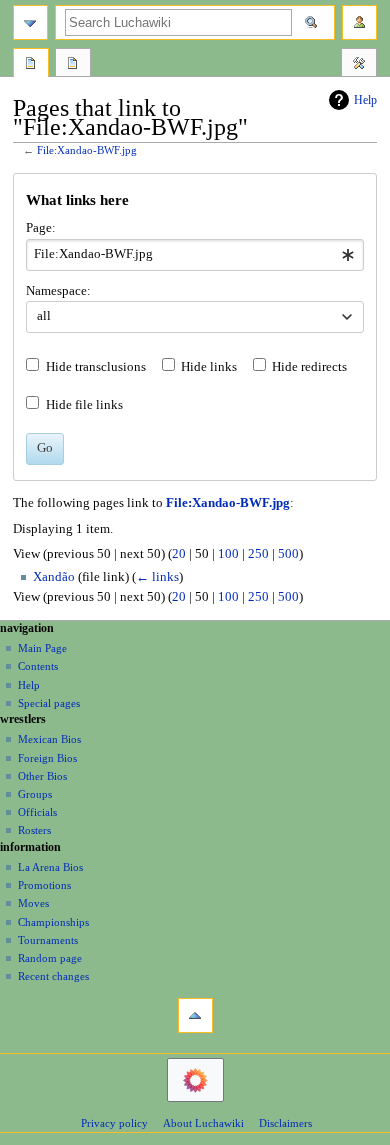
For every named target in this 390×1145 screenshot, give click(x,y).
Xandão (54, 577)
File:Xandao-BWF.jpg (87, 150)
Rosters (34, 830)
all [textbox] (44, 316)
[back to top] (195, 1015)
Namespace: (58, 291)
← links (157, 577)
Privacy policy (114, 1123)
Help (365, 100)
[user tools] (359, 22)
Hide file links (84, 405)
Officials (37, 812)
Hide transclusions (96, 367)
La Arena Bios (50, 867)
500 (288, 554)
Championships (53, 922)
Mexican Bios (49, 739)
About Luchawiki (203, 1123)
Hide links (209, 367)
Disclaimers (285, 1123)
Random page (50, 958)
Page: (41, 228)
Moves (33, 903)
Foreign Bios (47, 758)
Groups (35, 794)
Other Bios (42, 776)
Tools (359, 65)
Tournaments (48, 940)
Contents (38, 666)
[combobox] (194, 255)
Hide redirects (309, 367)
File (31, 65)
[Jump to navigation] (30, 22)
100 (228, 554)
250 (258, 554)
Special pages (49, 703)
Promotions (44, 885)
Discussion (73, 65)
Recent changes (53, 976)
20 (179, 554)
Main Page (42, 648)
